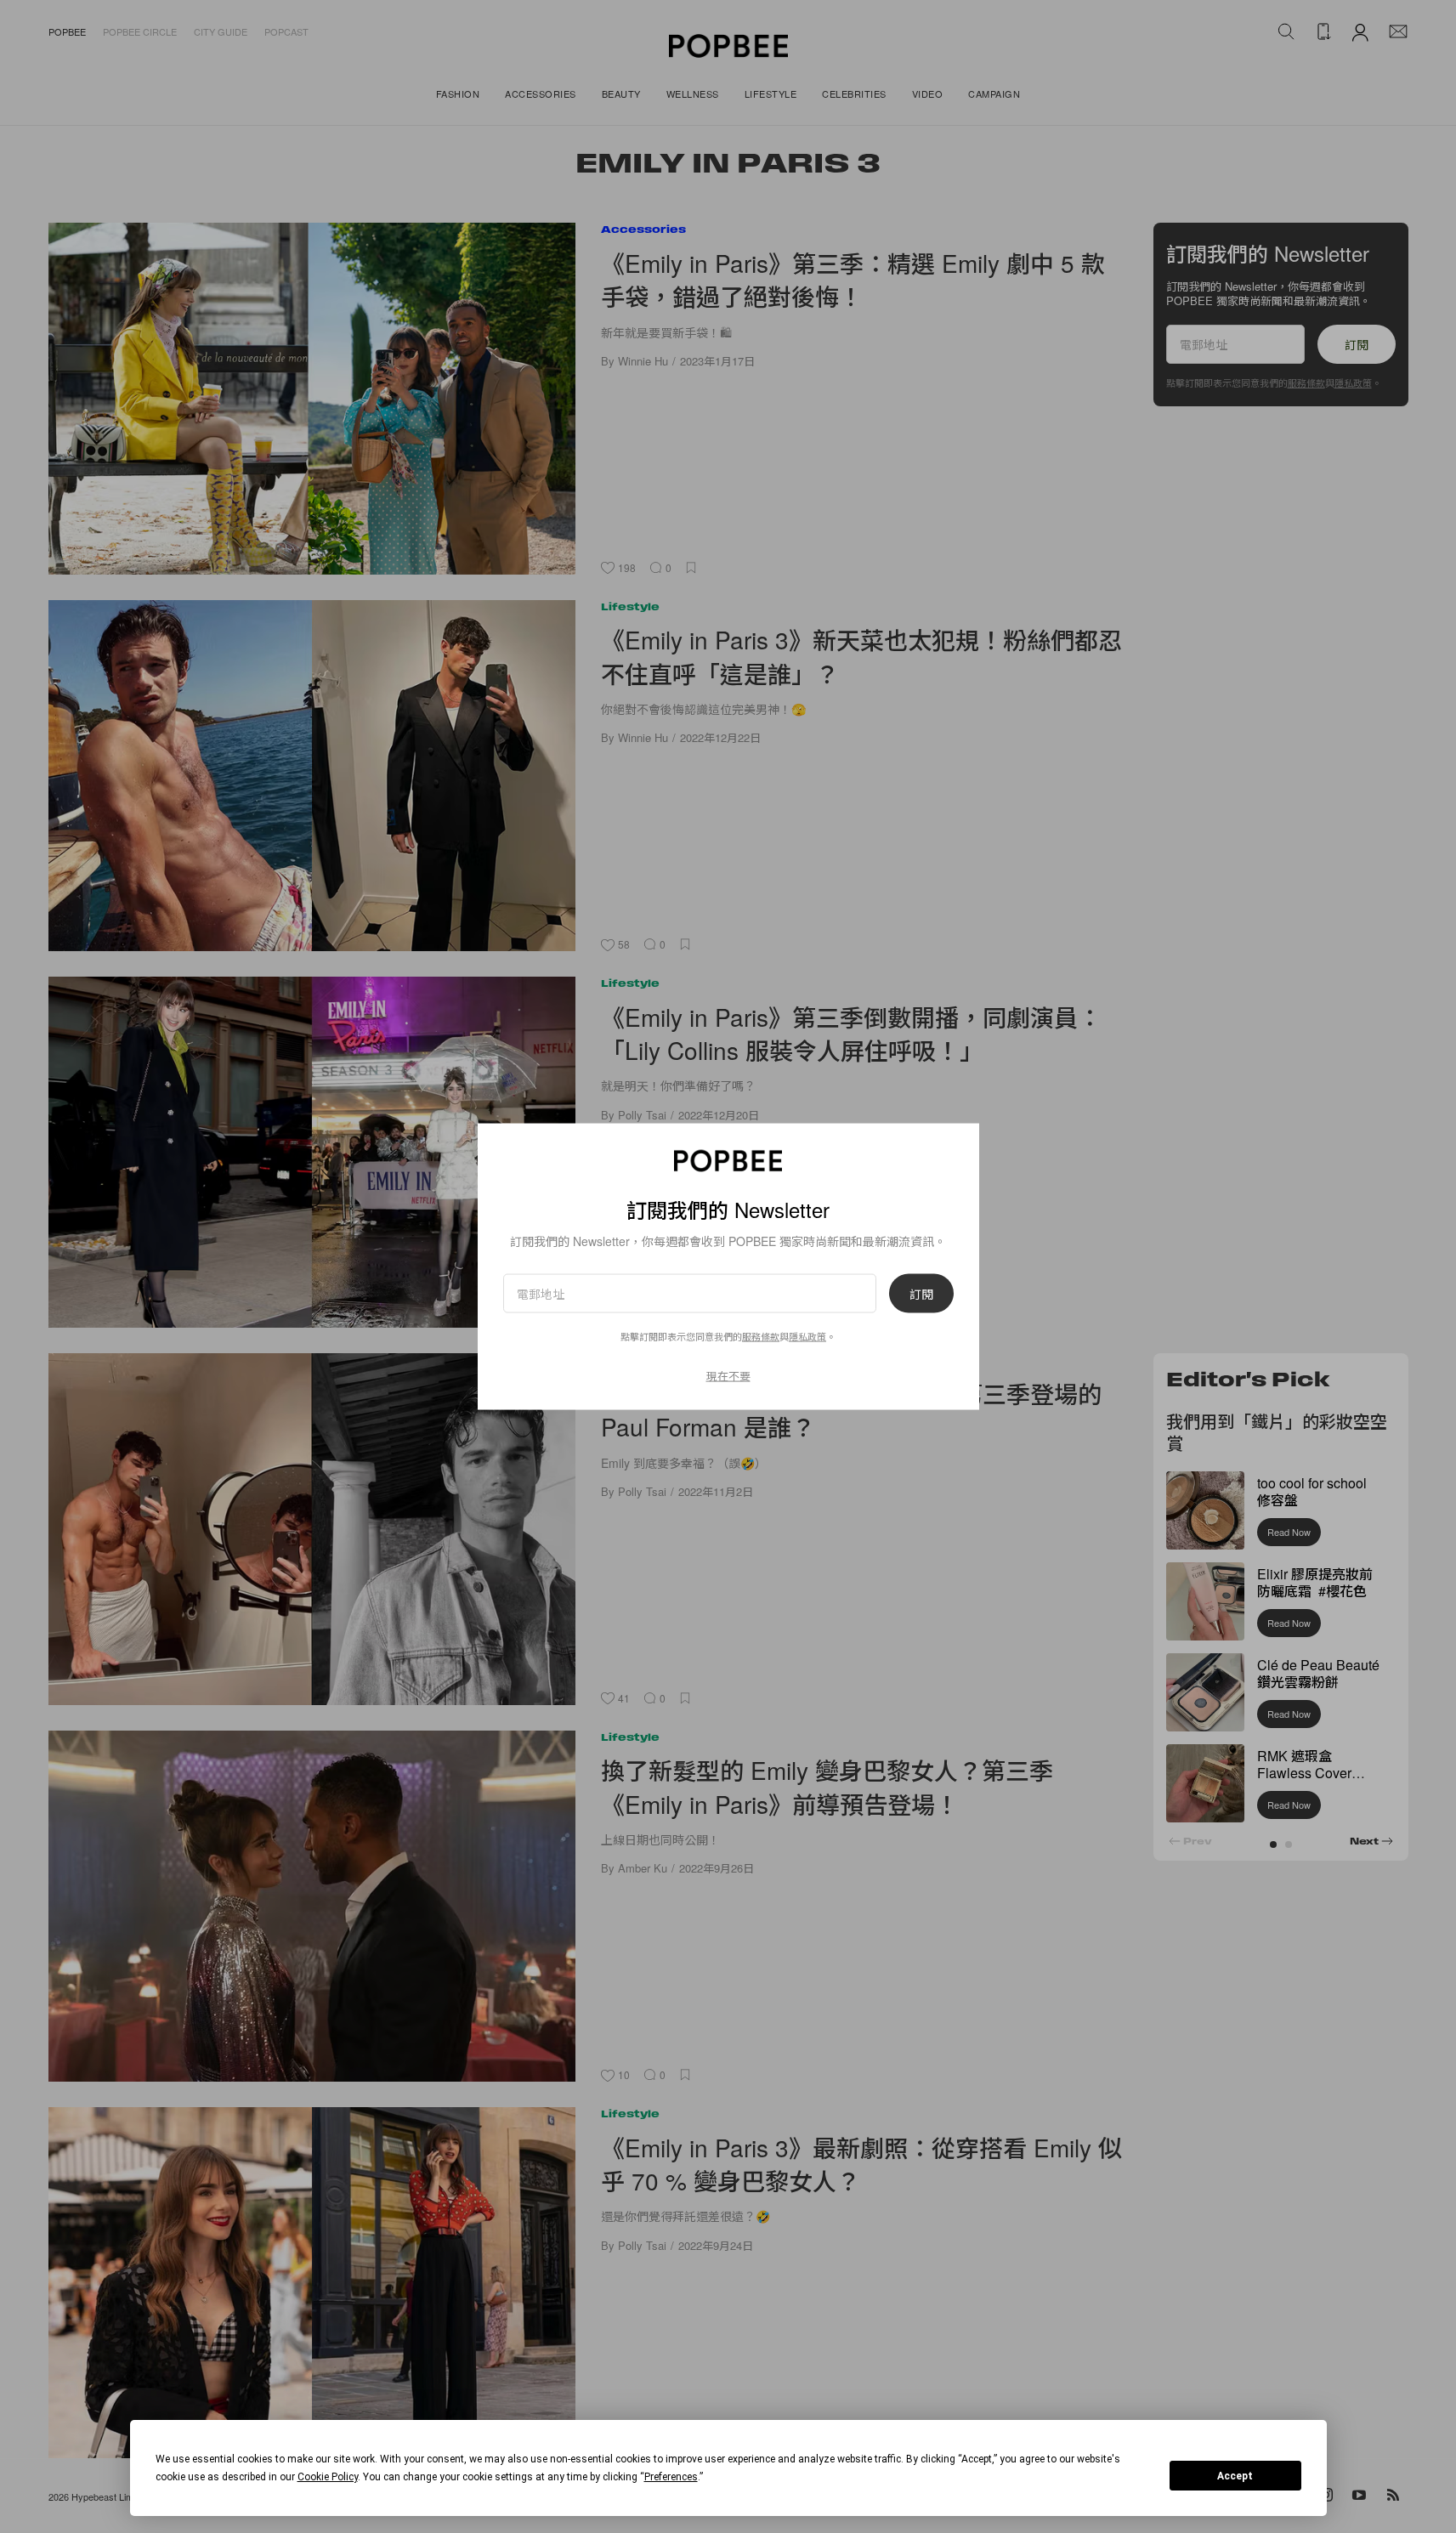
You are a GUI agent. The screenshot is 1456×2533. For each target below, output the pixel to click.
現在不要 (728, 1376)
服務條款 (761, 1336)
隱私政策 (807, 1336)
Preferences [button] (671, 2477)
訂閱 (921, 1294)
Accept (1235, 2476)
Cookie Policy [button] (328, 2477)
